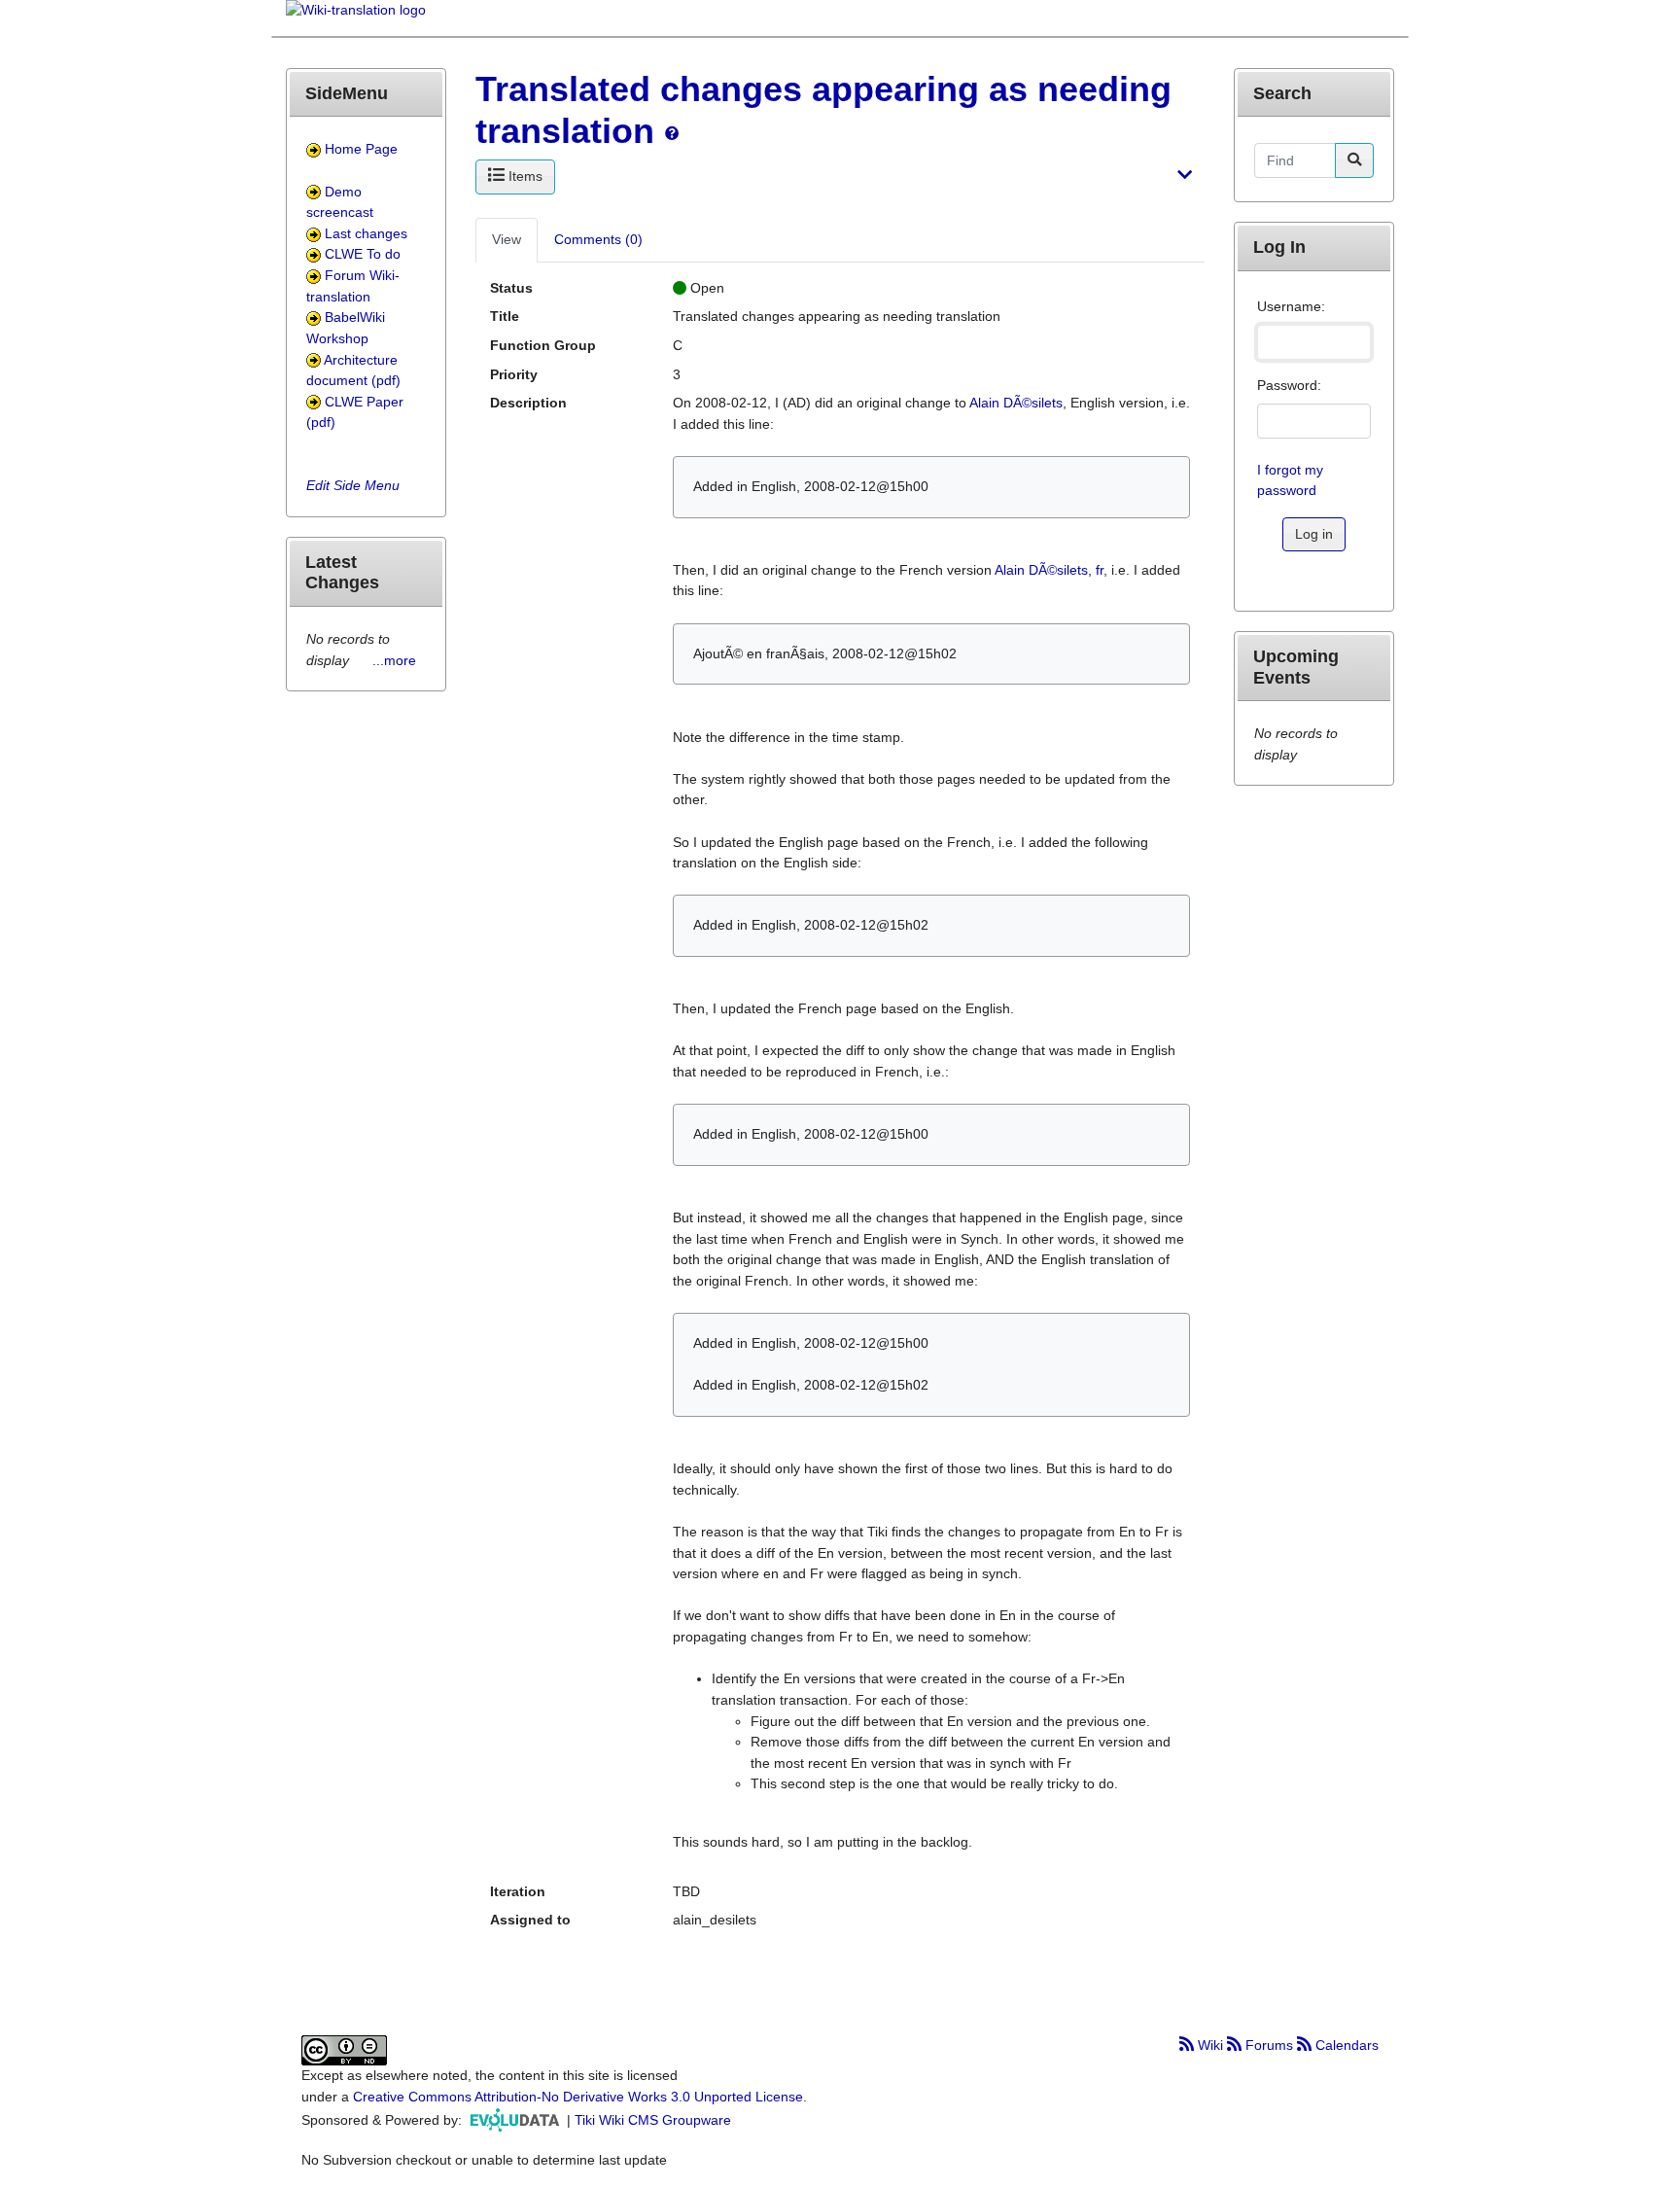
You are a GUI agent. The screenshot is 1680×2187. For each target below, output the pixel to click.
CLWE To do (363, 254)
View (507, 239)
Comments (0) (598, 239)
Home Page (361, 149)
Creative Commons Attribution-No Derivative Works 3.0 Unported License (578, 2097)
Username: (1291, 306)
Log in (1314, 534)
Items (524, 176)
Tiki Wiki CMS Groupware (653, 2120)
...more (394, 660)
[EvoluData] (516, 2120)
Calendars (1345, 2045)
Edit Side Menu (353, 485)
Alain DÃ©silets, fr (1049, 570)
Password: (1289, 385)
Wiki (1210, 2045)
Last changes (366, 233)
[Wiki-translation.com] (356, 17)
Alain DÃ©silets (1016, 403)
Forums (1269, 2045)
